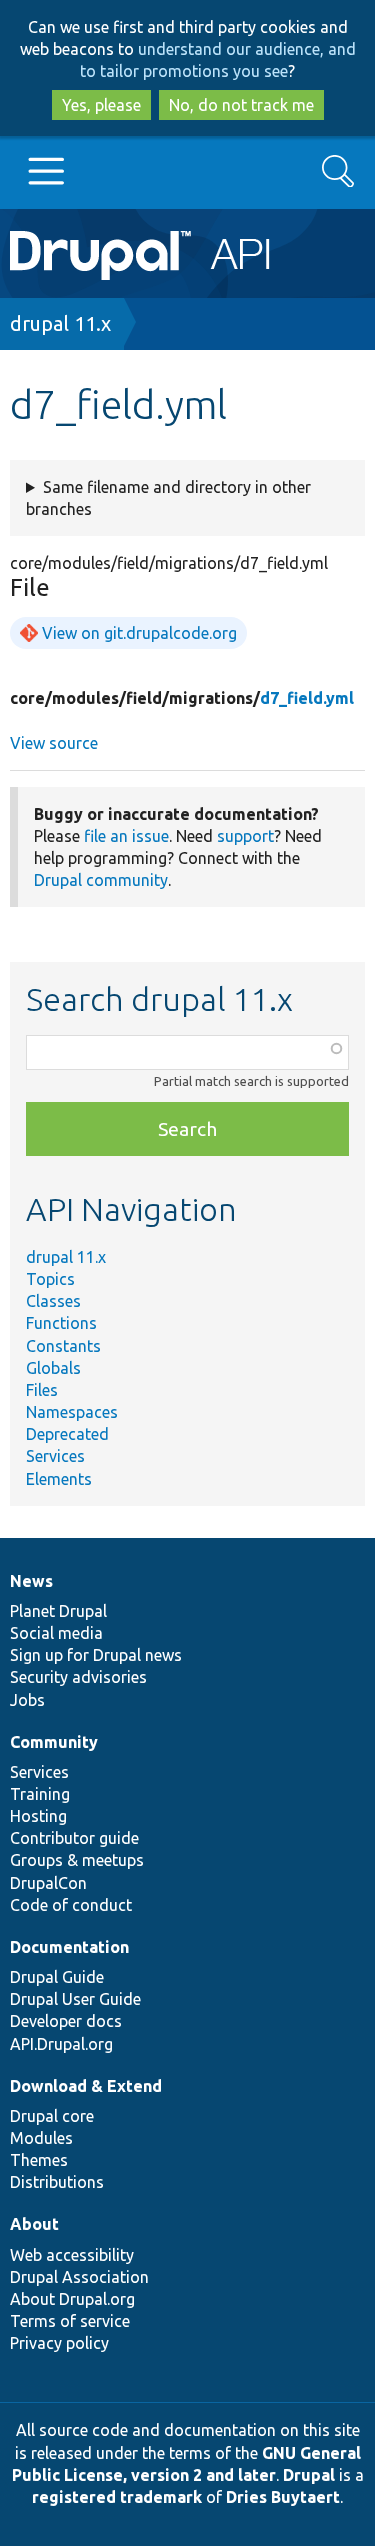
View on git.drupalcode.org (139, 633)
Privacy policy (59, 2343)
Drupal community (101, 880)
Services (55, 1456)
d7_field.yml (307, 698)
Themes (39, 2160)
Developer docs (66, 2021)
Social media (56, 1633)
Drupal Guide (57, 1977)
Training (40, 1794)
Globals (53, 1368)
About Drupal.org (72, 2299)
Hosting (38, 1816)
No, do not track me (241, 105)
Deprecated (67, 1434)
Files (42, 1390)
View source (54, 743)
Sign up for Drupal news (96, 1655)
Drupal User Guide (75, 1999)
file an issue (126, 836)
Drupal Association (79, 2277)
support (245, 836)
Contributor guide (74, 1838)
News (31, 1581)
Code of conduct (71, 1905)
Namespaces (72, 1412)
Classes (53, 1301)
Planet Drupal (58, 1611)
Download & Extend (86, 2086)
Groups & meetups (77, 1860)
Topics (50, 1279)
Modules (41, 2138)
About (34, 2224)
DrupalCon (48, 1883)
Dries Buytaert (283, 2497)
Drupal (309, 2475)
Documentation (69, 1947)
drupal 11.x (60, 323)
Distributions (57, 2182)
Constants (63, 1346)
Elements (59, 1479)
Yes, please (101, 105)
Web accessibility (72, 2255)
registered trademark (117, 2497)
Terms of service (70, 2321)
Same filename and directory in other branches (168, 498)
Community (54, 1742)
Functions (61, 1323)
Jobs (27, 1700)
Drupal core (52, 2116)
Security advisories (78, 1677)
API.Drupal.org (61, 2044)
